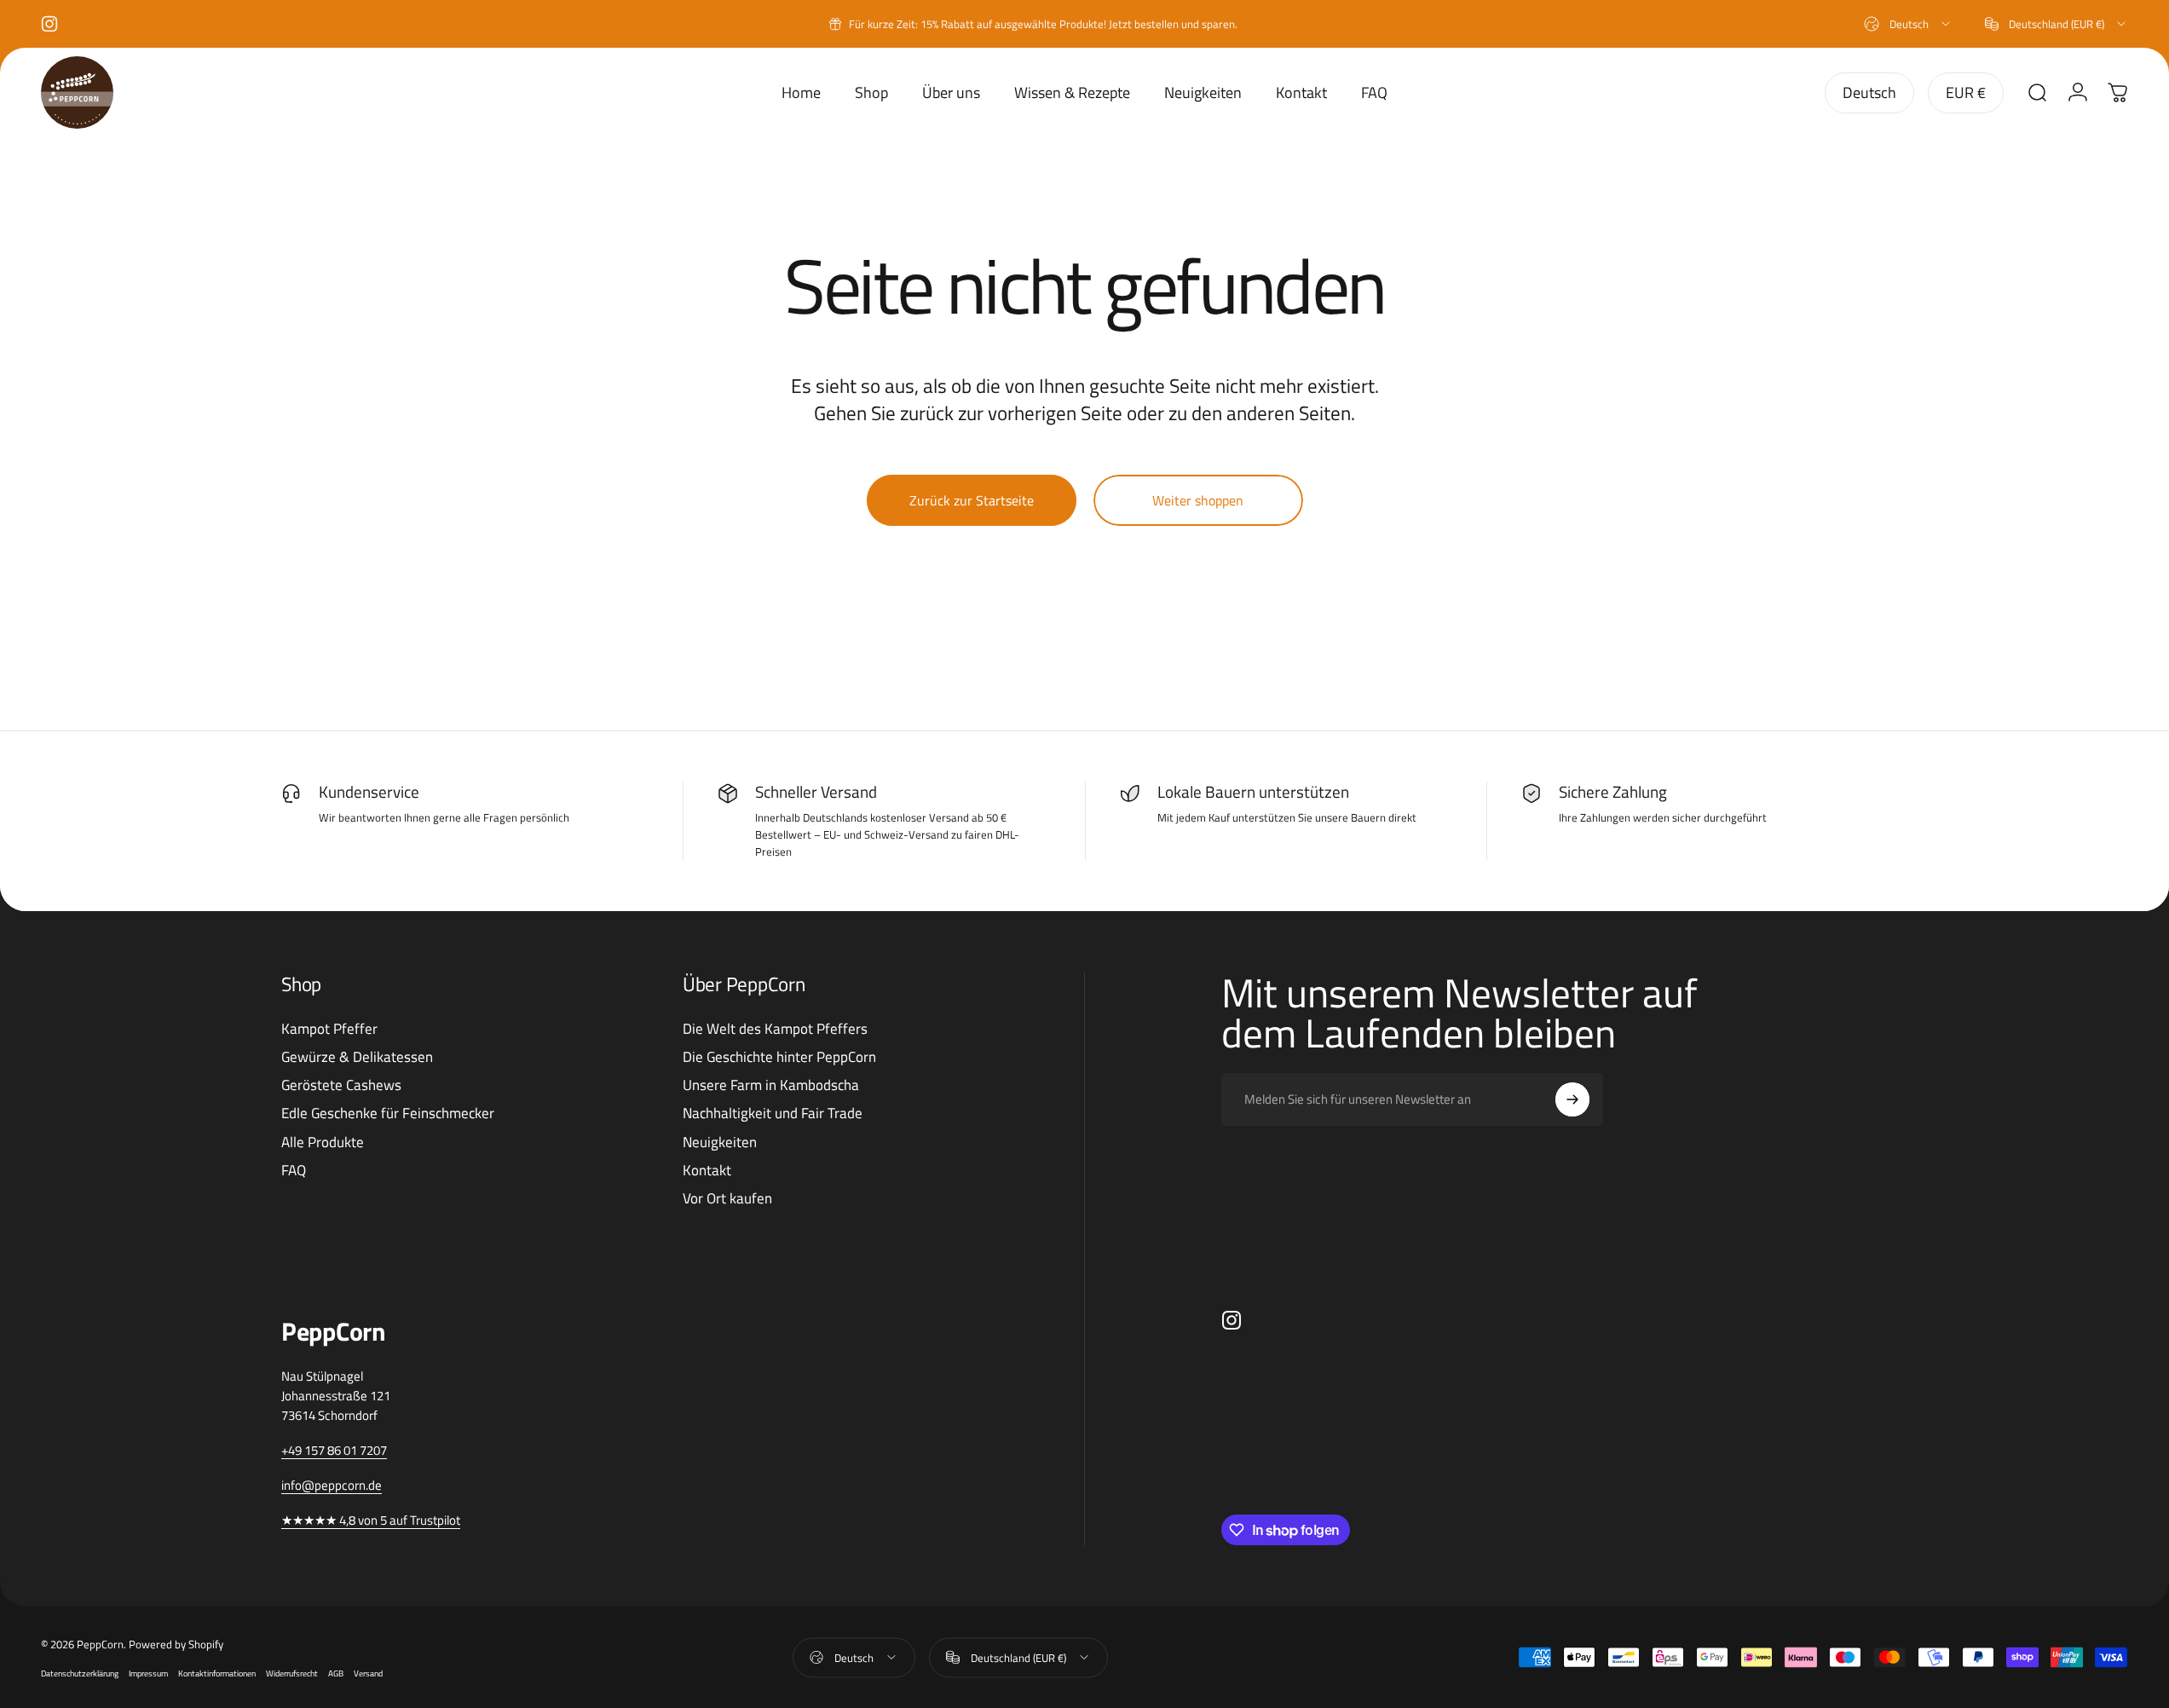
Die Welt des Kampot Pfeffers (775, 1029)
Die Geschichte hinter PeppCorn (779, 1057)
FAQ (294, 1171)
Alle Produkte (323, 1143)
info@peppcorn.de (332, 1485)
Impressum (148, 1673)
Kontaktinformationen (217, 1673)
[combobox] (1908, 24)
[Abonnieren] (1572, 1099)
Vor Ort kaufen (727, 1199)
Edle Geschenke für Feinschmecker (388, 1114)
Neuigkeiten (720, 1143)
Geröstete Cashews (341, 1085)
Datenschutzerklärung (80, 1673)
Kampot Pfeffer (329, 1029)
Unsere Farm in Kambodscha (771, 1085)
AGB (336, 1673)
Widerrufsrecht (292, 1673)
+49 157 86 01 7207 (334, 1450)
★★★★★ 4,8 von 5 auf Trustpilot (371, 1520)
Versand (368, 1673)
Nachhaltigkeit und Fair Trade (773, 1114)
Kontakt (707, 1171)
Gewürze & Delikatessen (357, 1057)
